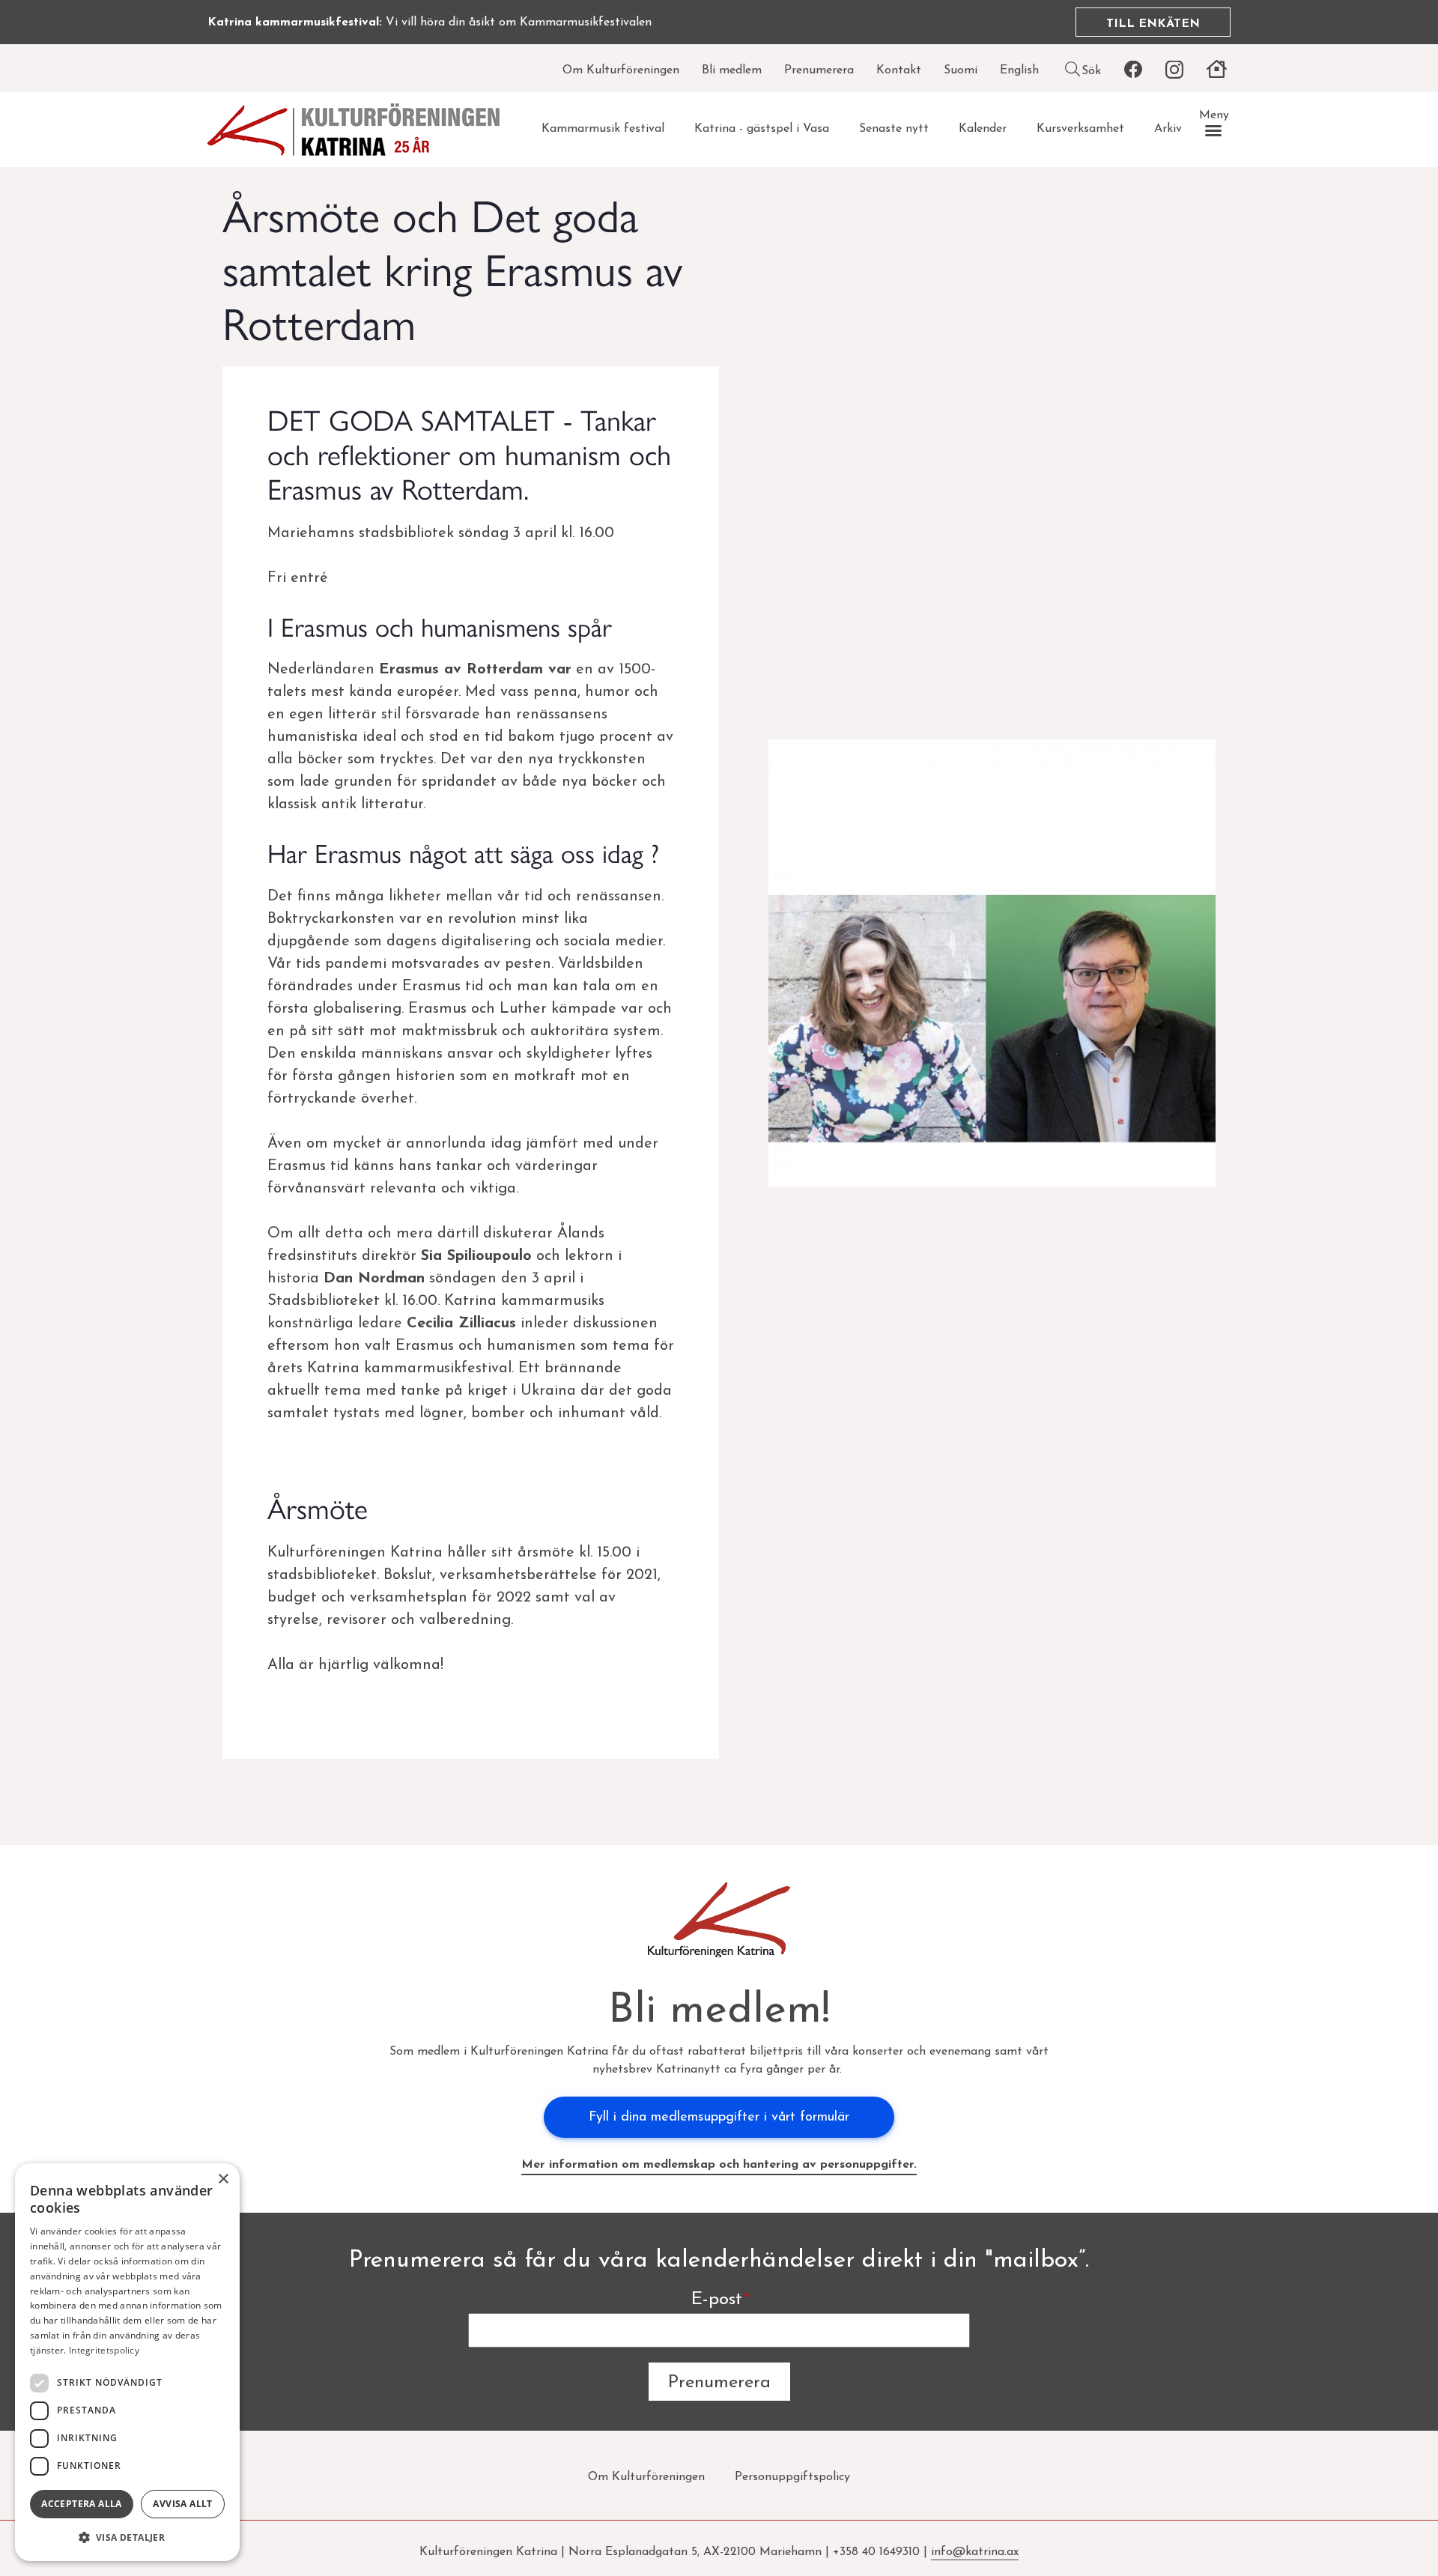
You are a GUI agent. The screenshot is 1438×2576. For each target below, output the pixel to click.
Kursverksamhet (1080, 129)
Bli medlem (732, 70)
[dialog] (127, 2362)
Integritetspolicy (104, 2350)
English (1019, 70)
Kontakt (899, 70)
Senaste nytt (894, 129)
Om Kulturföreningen (621, 70)
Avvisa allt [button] (182, 2504)
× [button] (223, 2179)
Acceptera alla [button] (82, 2504)
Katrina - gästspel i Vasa (762, 129)
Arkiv (1168, 129)
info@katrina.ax (975, 2552)
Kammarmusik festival (603, 129)
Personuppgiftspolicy (792, 2477)
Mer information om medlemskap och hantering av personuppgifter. (719, 2165)
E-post (717, 2300)
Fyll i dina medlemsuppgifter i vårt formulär (719, 2118)
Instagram (1174, 70)
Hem (1216, 70)
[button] (127, 2537)
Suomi (961, 70)
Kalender (983, 129)
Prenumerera (819, 70)
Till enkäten (1153, 24)
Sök (1091, 71)
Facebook (1133, 70)
